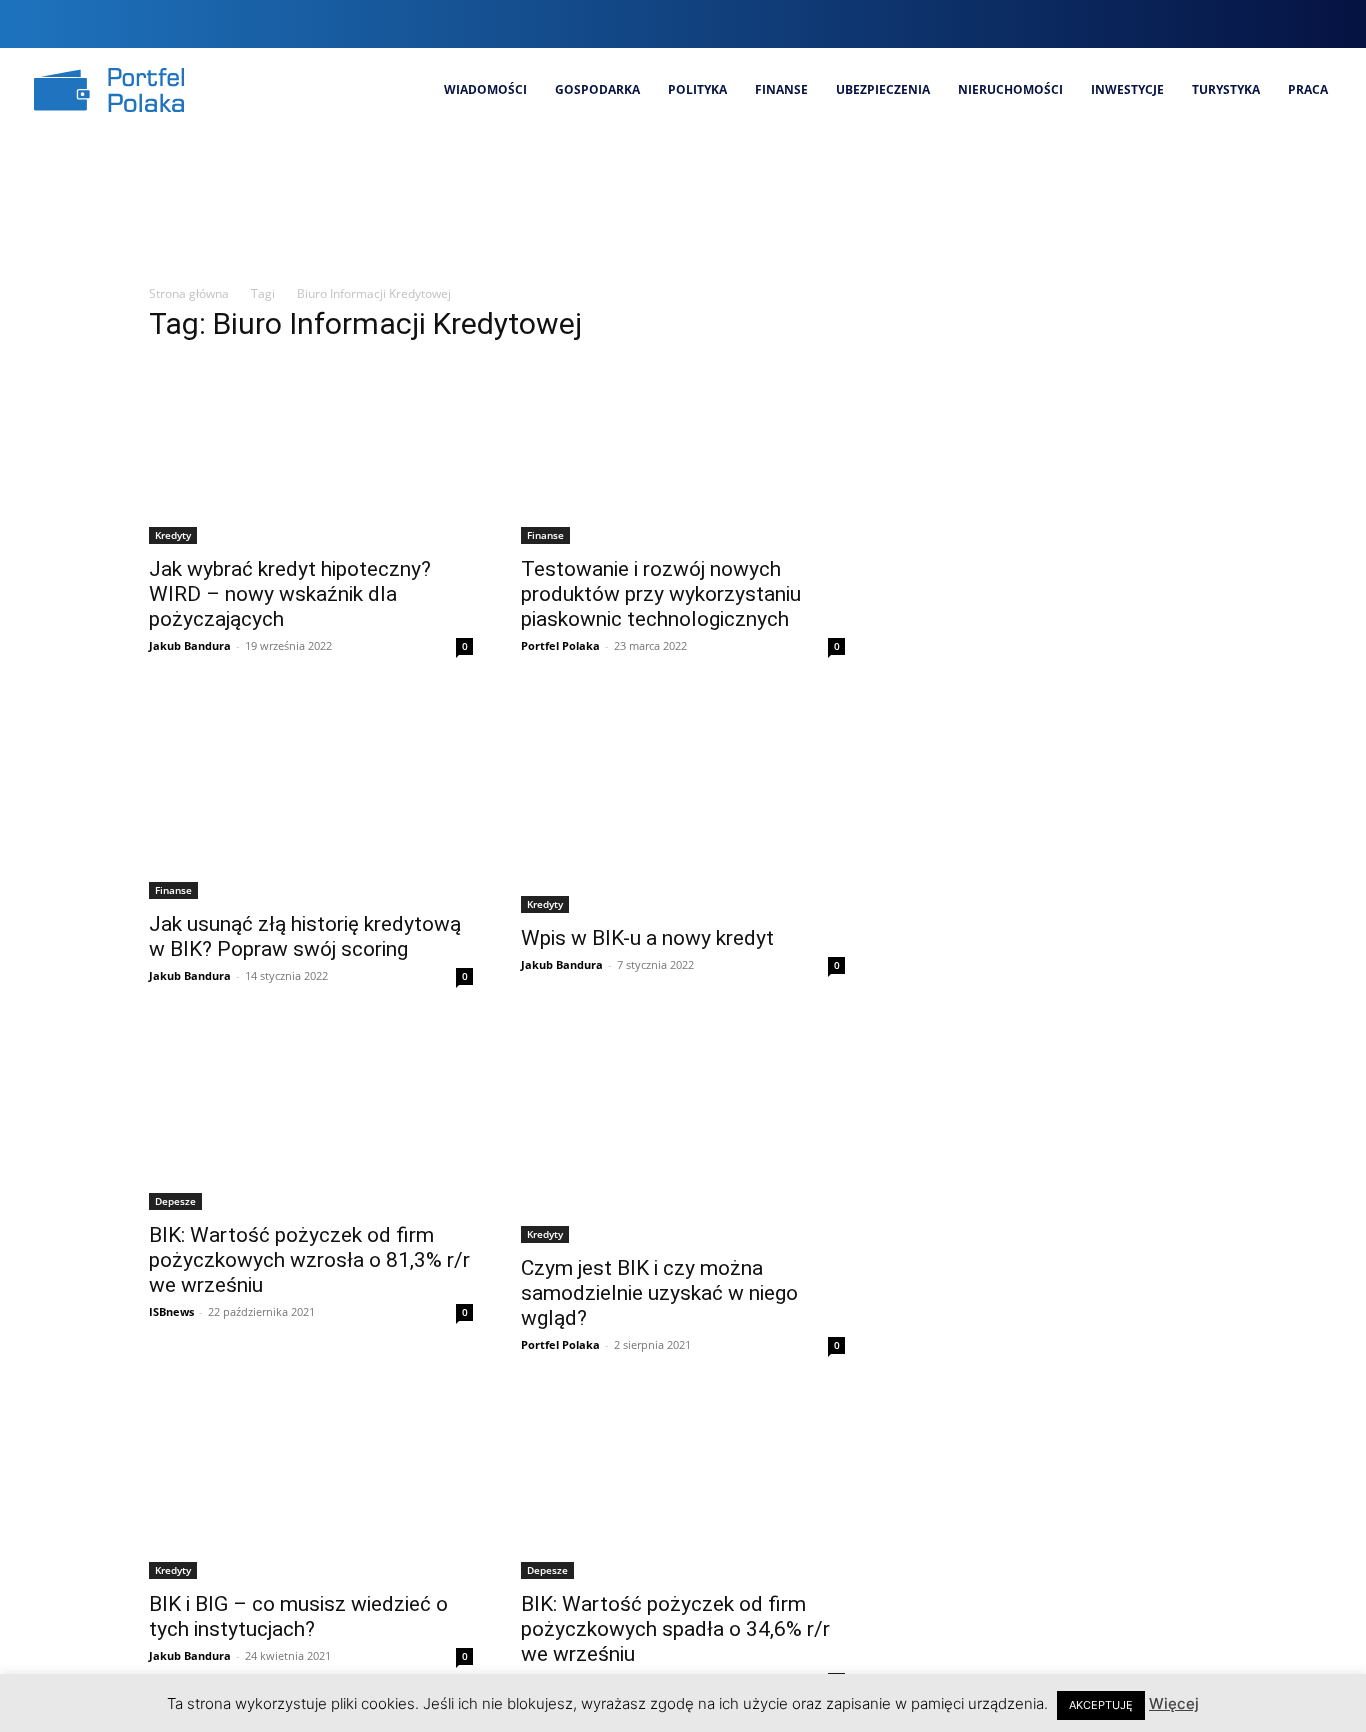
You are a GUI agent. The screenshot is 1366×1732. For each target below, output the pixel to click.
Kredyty (173, 535)
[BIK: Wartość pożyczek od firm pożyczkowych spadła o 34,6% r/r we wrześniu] (683, 1487)
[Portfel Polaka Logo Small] (109, 90)
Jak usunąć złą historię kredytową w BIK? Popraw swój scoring (305, 936)
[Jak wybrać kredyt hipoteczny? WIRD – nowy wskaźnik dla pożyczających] (311, 453)
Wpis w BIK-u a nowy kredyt (647, 938)
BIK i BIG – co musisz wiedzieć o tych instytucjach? (298, 1616)
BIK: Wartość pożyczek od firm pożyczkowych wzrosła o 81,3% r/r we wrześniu (309, 1260)
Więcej (1174, 1703)
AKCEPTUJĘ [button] (1101, 1705)
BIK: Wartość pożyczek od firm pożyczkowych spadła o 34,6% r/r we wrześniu (675, 1629)
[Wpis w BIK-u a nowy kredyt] (683, 805)
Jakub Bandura (190, 645)
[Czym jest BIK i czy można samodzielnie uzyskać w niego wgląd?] (683, 1135)
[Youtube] (1326, 23)
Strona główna (189, 293)
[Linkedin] (1258, 23)
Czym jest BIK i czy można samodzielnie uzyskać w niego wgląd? (659, 1293)
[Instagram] (1225, 23)
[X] (1292, 23)
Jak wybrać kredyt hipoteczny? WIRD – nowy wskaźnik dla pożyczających (290, 594)
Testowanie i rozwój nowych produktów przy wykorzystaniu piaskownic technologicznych (661, 594)
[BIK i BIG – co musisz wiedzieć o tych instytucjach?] (311, 1487)
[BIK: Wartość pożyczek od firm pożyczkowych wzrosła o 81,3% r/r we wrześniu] (311, 1118)
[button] (1152, 24)
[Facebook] (1191, 23)
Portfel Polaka (560, 645)
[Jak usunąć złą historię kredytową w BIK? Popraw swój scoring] (311, 798)
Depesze (175, 1201)
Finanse (545, 535)
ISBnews (171, 1311)
